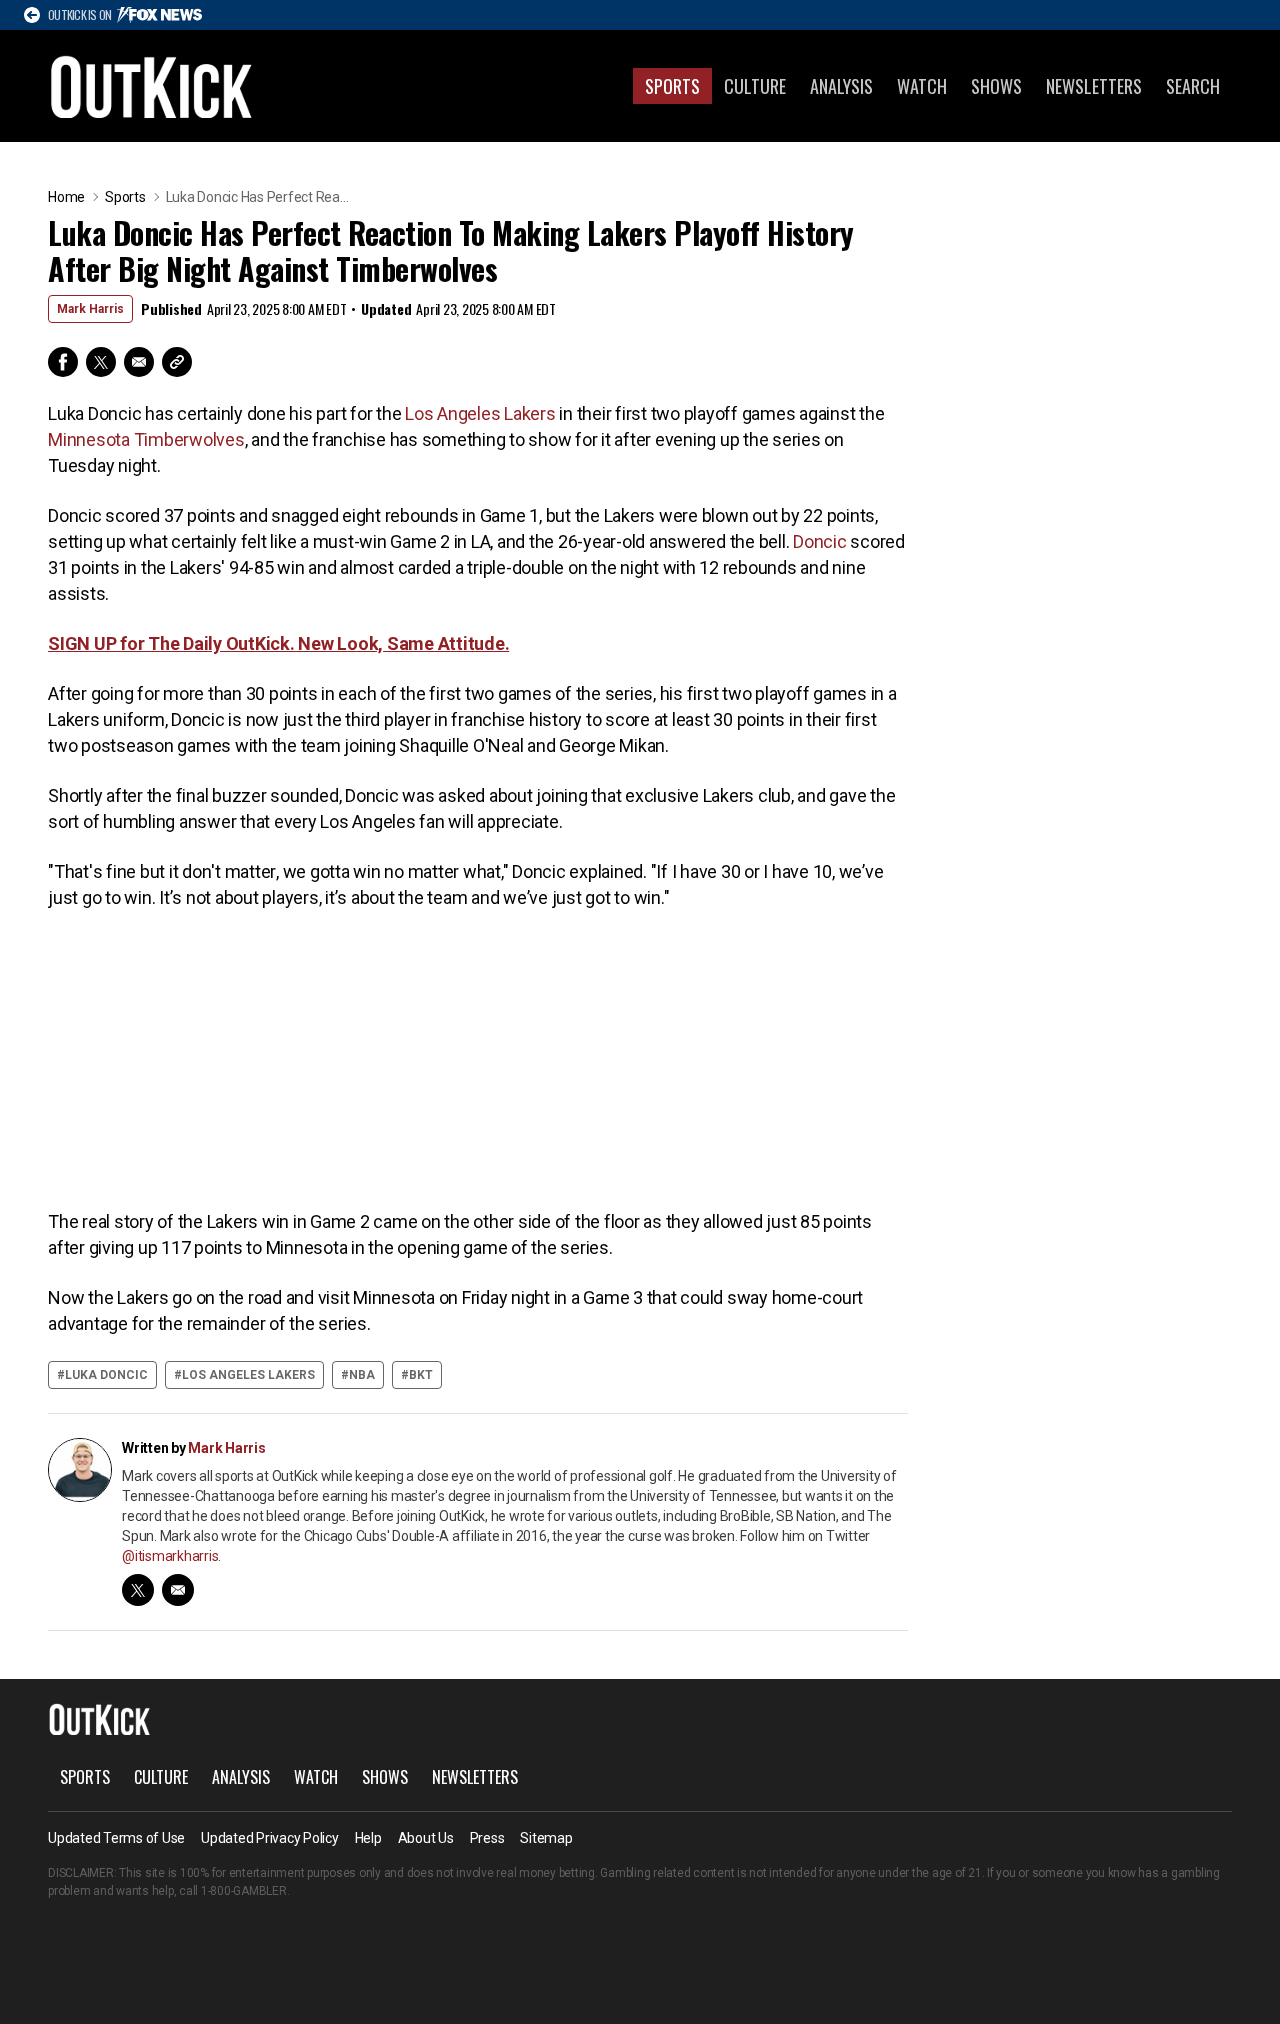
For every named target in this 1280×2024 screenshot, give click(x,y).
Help (368, 1838)
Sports (672, 86)
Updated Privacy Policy (270, 1838)
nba (362, 1375)
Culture (755, 86)
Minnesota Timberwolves (146, 439)
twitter (138, 1590)
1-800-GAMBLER (244, 1891)
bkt (421, 1375)
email (178, 1590)
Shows (996, 86)
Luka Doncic (106, 1375)
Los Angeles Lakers (480, 413)
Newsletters (1094, 86)
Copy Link (177, 362)
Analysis (841, 86)
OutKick (152, 86)
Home (66, 197)
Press (487, 1838)
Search (1193, 86)
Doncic (820, 541)
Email (139, 362)
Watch (922, 86)
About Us (426, 1838)
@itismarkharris (170, 1556)
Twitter (101, 362)
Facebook (63, 362)
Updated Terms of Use (116, 1838)
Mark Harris (90, 309)
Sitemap (546, 1838)
